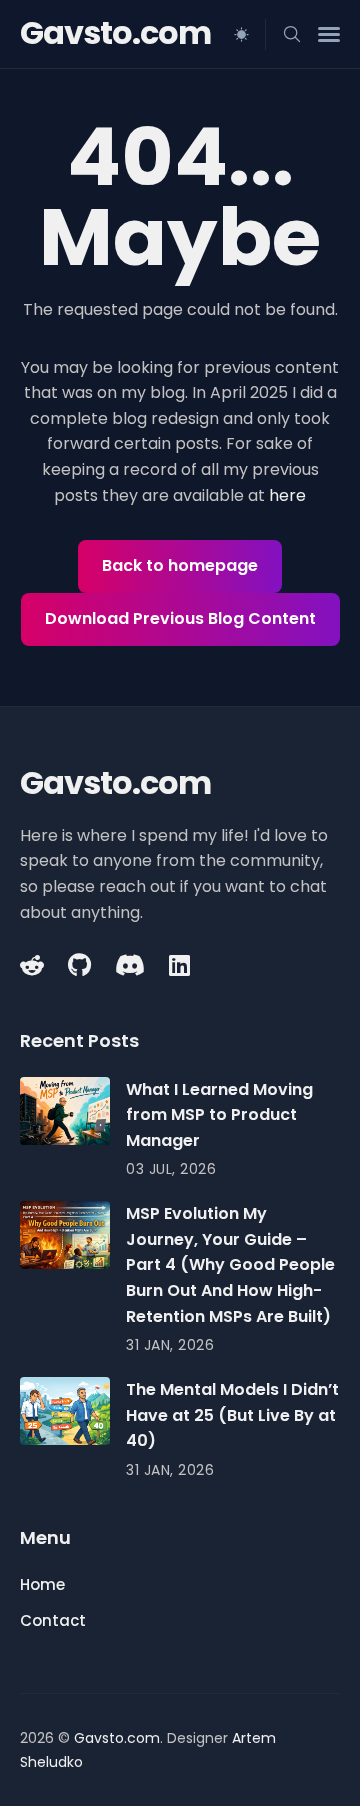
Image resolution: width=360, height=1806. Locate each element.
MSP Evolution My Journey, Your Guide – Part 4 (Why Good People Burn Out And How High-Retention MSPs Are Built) (230, 1264)
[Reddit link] (34, 965)
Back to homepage (180, 565)
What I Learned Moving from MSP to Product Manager (219, 1115)
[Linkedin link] (179, 965)
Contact (53, 1620)
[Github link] (79, 965)
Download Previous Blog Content (180, 618)
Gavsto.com (115, 32)
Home (42, 1584)
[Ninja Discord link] (130, 965)
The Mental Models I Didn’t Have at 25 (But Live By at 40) (232, 1415)
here (287, 495)
